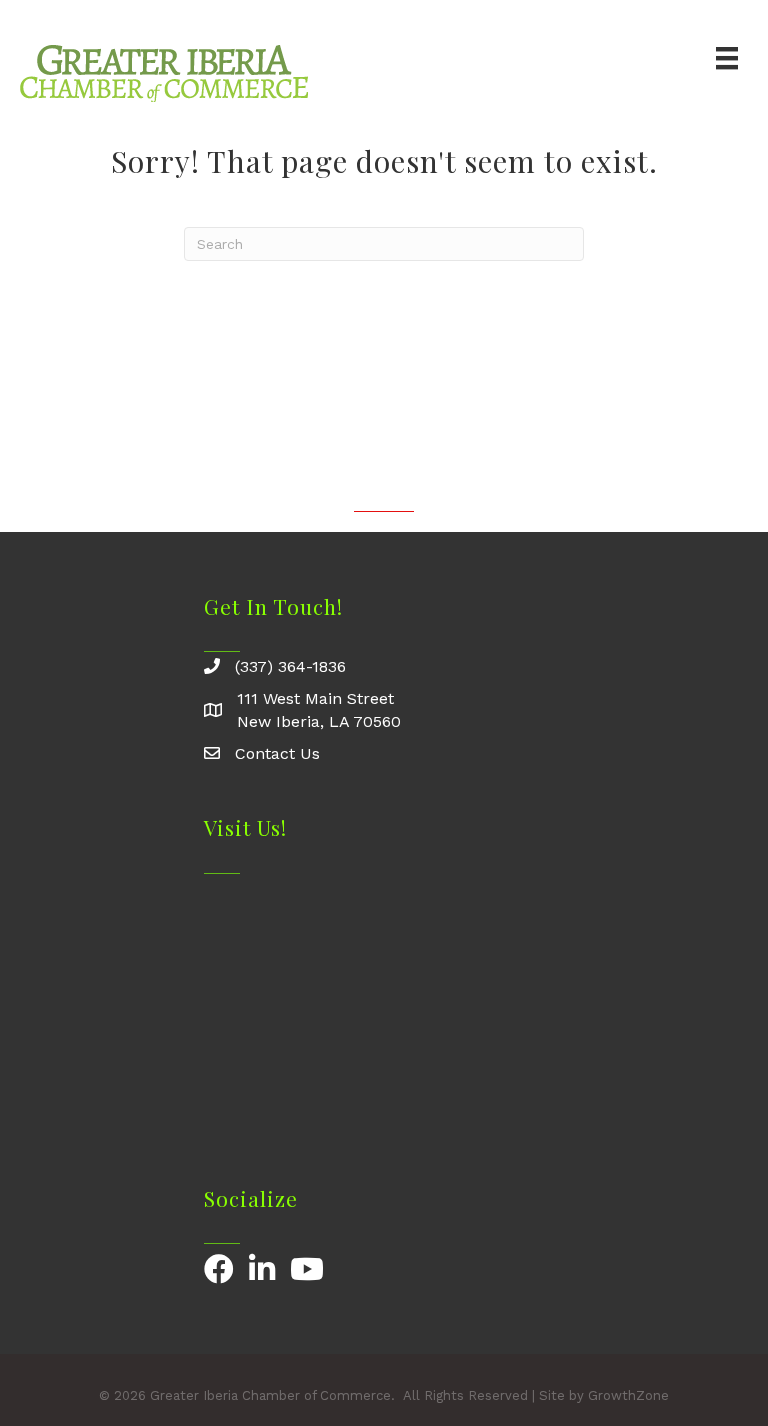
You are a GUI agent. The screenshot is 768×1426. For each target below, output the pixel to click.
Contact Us (277, 753)
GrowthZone (628, 1395)
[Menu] (727, 58)
